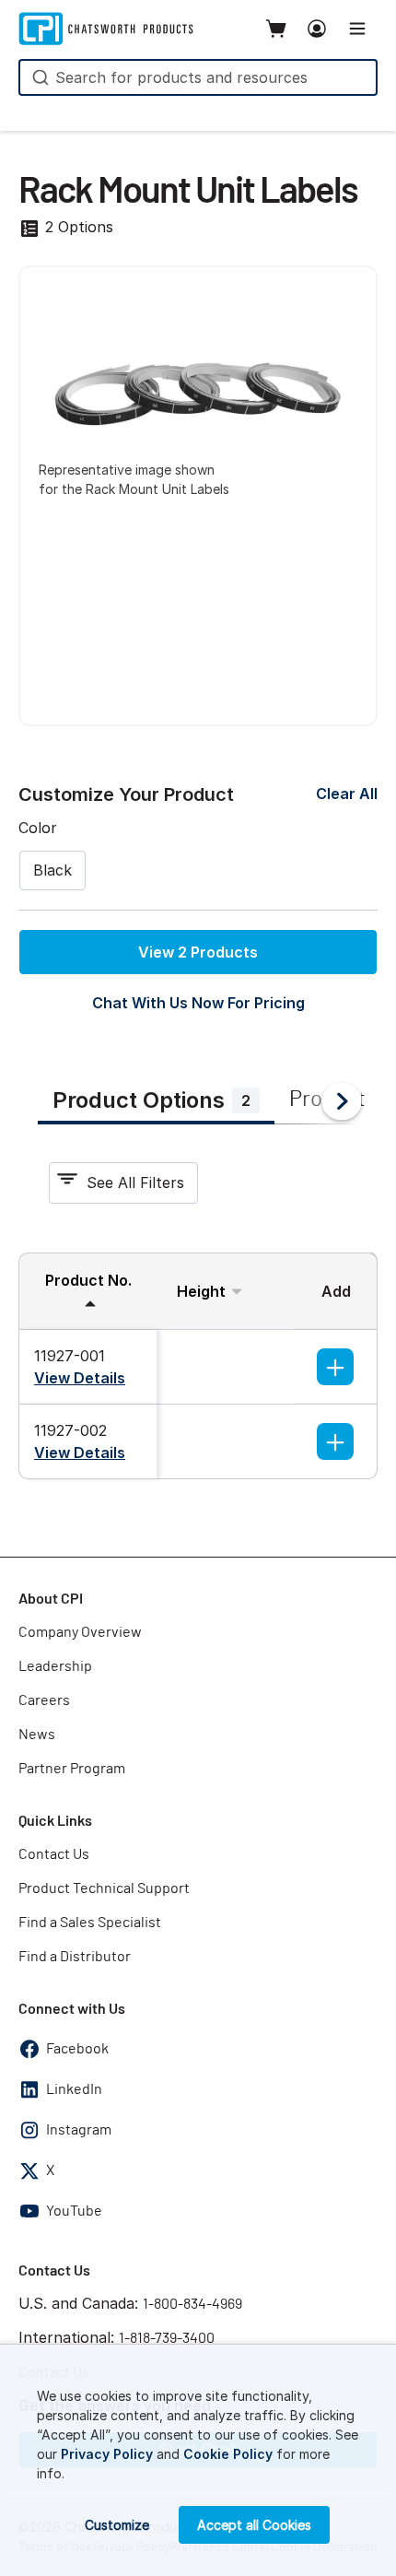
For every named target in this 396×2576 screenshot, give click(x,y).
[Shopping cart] (276, 29)
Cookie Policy (228, 2454)
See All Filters (135, 1182)
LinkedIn (74, 2089)
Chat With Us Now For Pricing (198, 1003)
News (37, 1735)
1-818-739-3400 (167, 2338)
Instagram (79, 2130)
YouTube (74, 2211)
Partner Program (72, 1769)
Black (52, 870)
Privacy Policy (107, 2454)
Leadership (55, 1666)
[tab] (156, 1102)
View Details (80, 1378)
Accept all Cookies (254, 2525)
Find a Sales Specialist (90, 1923)
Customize (117, 2525)
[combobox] (198, 77)
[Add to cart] (335, 1367)
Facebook (77, 2049)
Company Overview (80, 1632)
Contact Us (54, 1854)
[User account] (317, 29)
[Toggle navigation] (357, 29)
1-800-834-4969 (192, 2304)
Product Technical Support (104, 1888)
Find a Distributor (75, 1957)
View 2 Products (198, 952)
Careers (44, 1700)
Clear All (347, 794)
